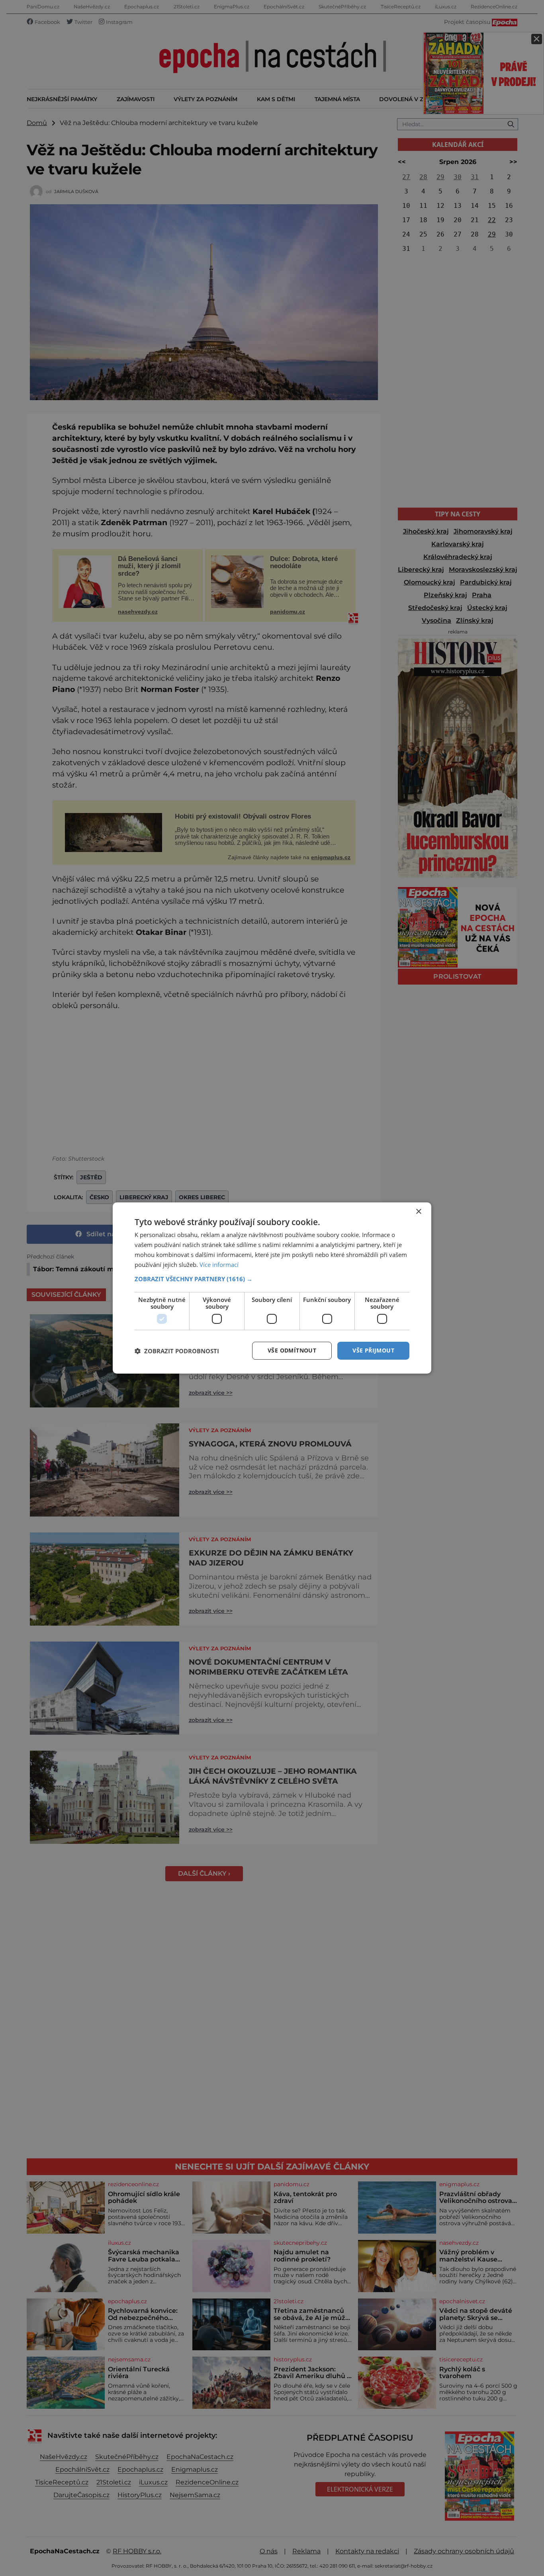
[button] (272, 1279)
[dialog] (272, 1288)
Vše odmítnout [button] (292, 1350)
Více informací (219, 1265)
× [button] (418, 1212)
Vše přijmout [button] (373, 1350)
